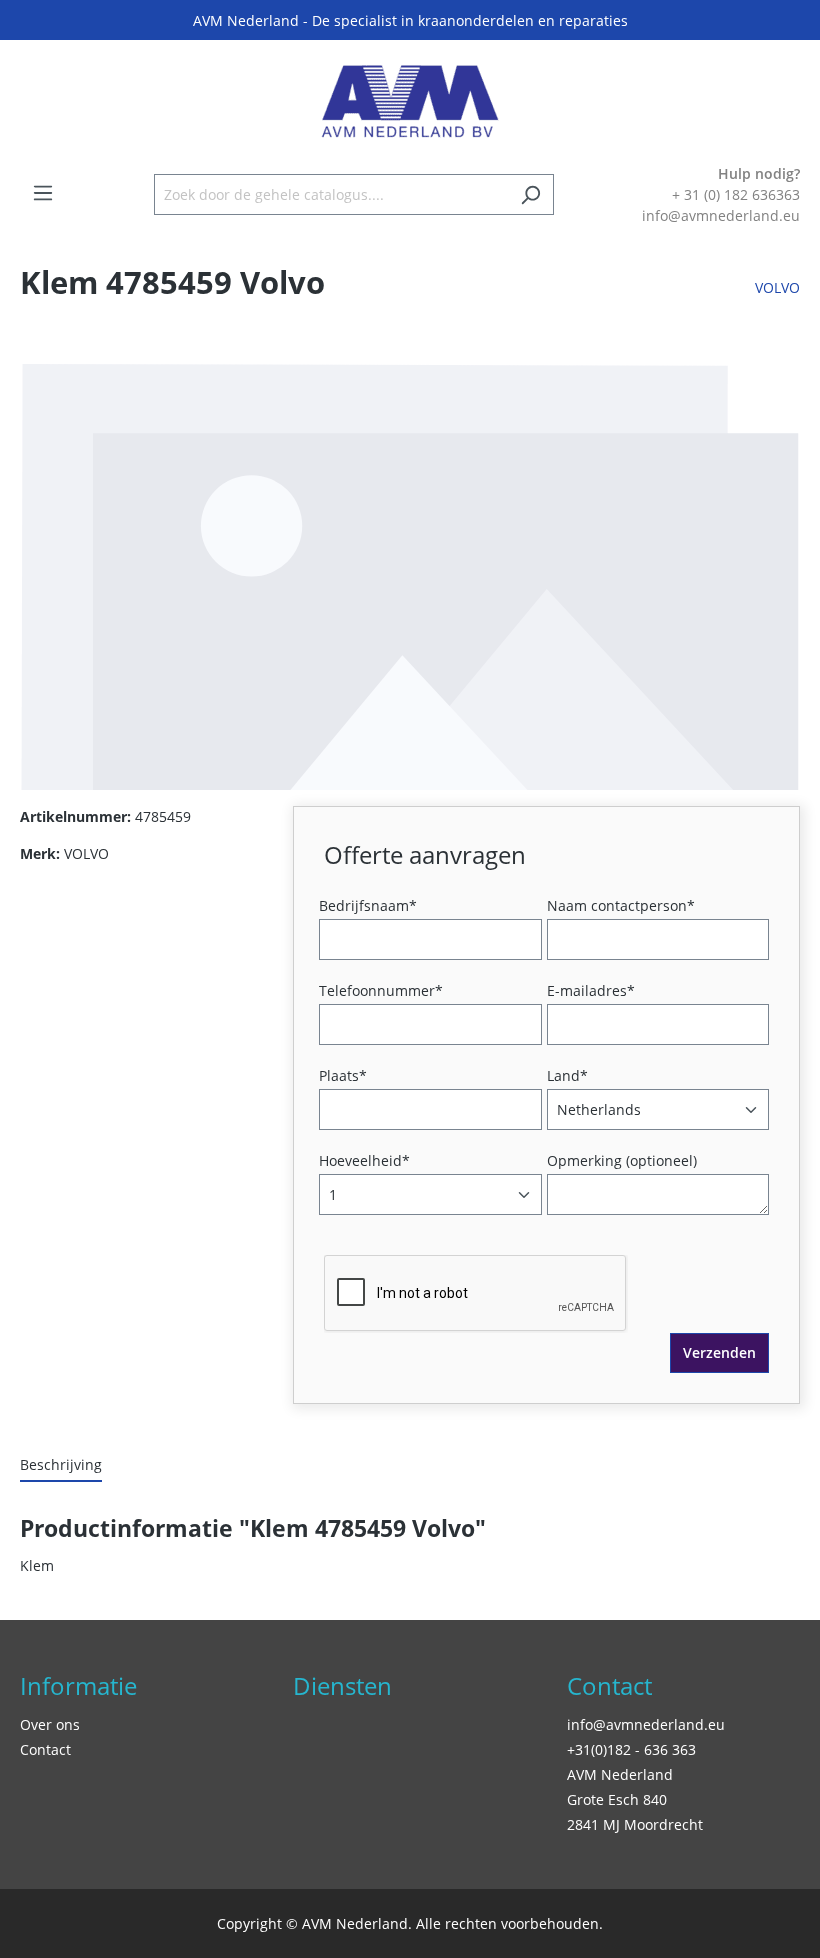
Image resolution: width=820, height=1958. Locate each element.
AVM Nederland (620, 1774)
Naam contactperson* (621, 905)
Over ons (50, 1724)
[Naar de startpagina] (410, 101)
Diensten (342, 1685)
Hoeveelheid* (364, 1160)
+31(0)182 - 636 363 (631, 1749)
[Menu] (43, 193)
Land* (567, 1075)
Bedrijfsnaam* (368, 905)
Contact (45, 1749)
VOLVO (777, 287)
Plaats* (343, 1075)
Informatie (78, 1685)
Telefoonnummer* (381, 990)
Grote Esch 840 (617, 1799)
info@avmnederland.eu (646, 1724)
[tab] (61, 1465)
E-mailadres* (591, 990)
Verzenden (719, 1352)
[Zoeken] (530, 194)
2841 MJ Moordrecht (635, 1824)
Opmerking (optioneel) (622, 1160)
